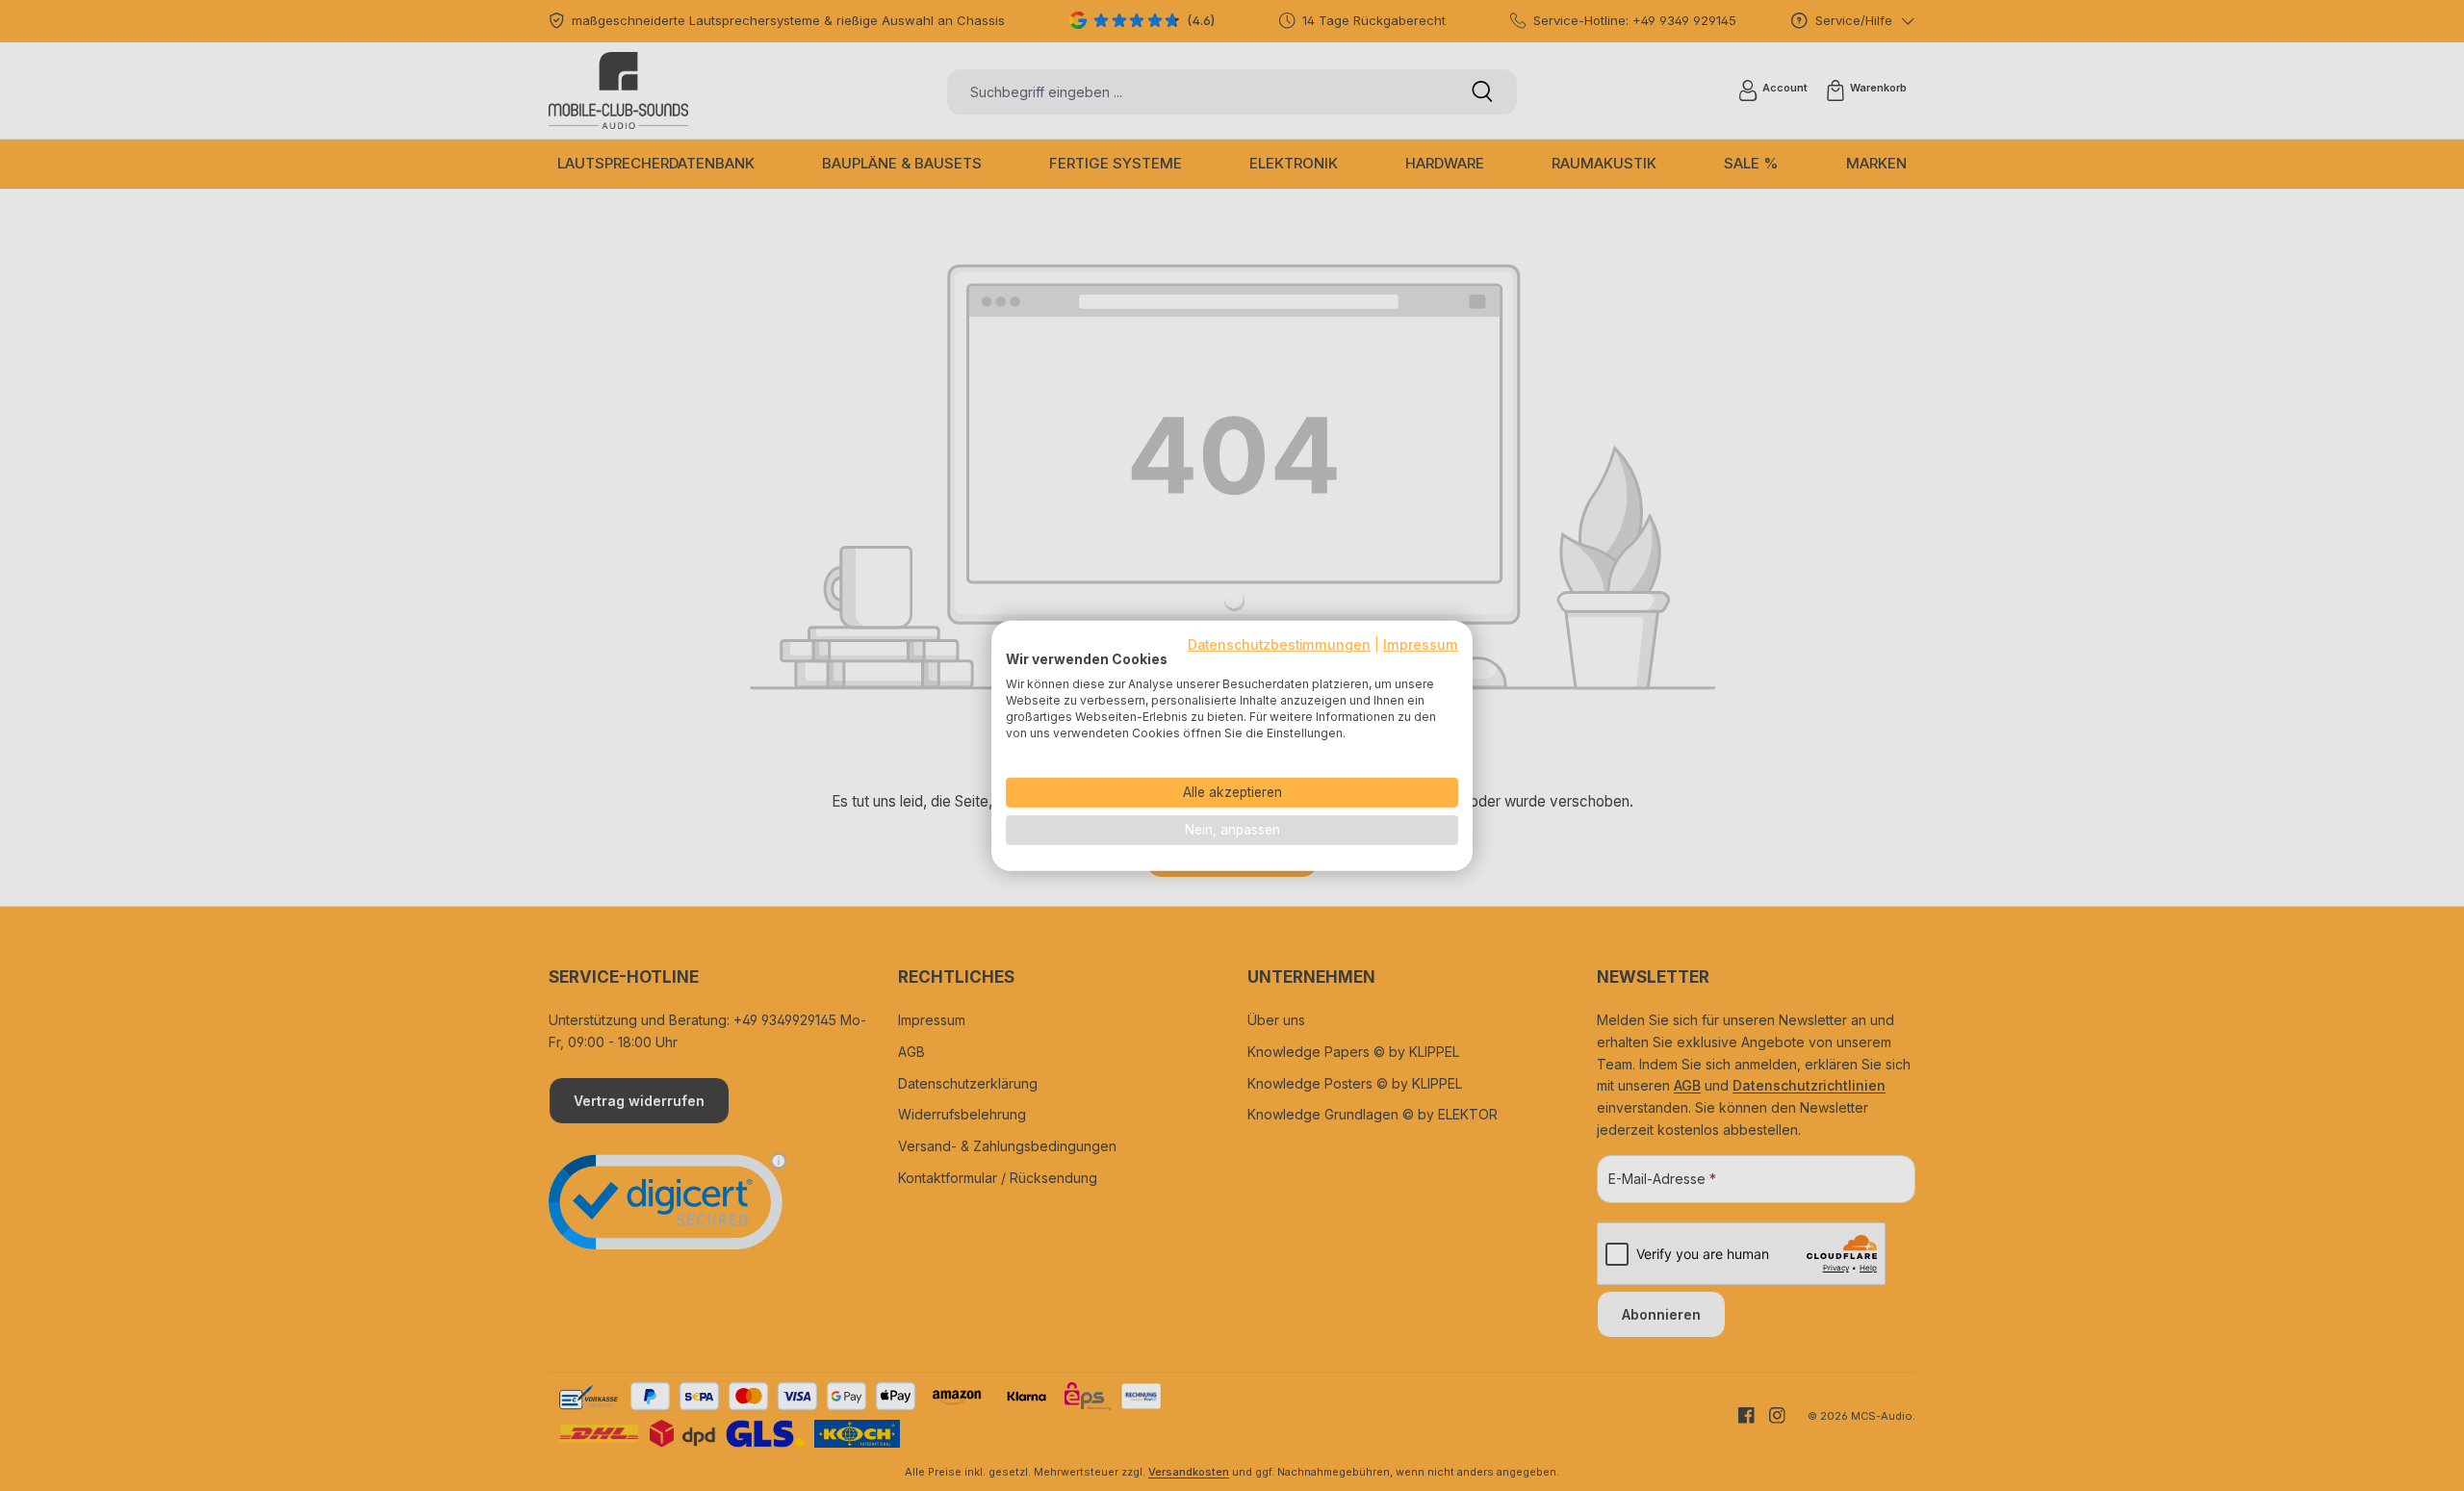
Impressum (1421, 644)
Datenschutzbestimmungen (1279, 644)
